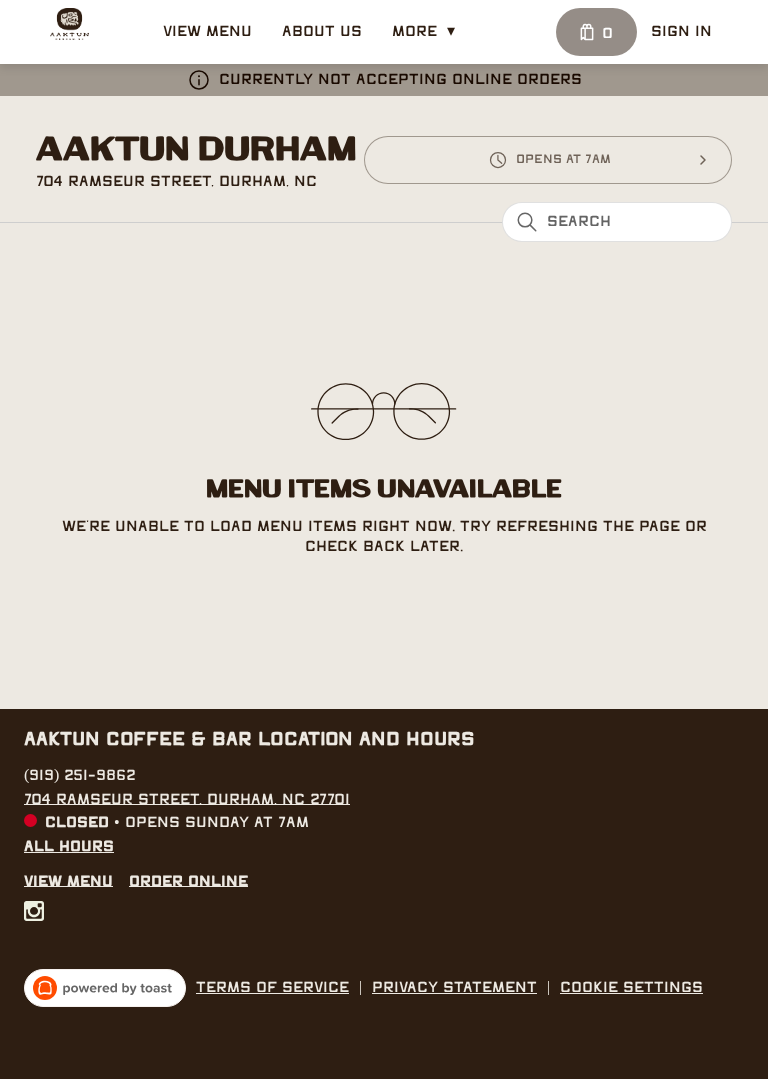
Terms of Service (272, 988)
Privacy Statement (454, 988)
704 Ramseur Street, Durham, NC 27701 (187, 799)
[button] (428, 32)
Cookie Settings (631, 988)
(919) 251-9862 (80, 775)
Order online (188, 881)
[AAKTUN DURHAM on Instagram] (34, 915)
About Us (322, 32)
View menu (68, 881)
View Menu (207, 32)
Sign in (681, 32)
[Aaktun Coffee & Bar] (69, 24)
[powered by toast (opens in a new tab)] (105, 988)
